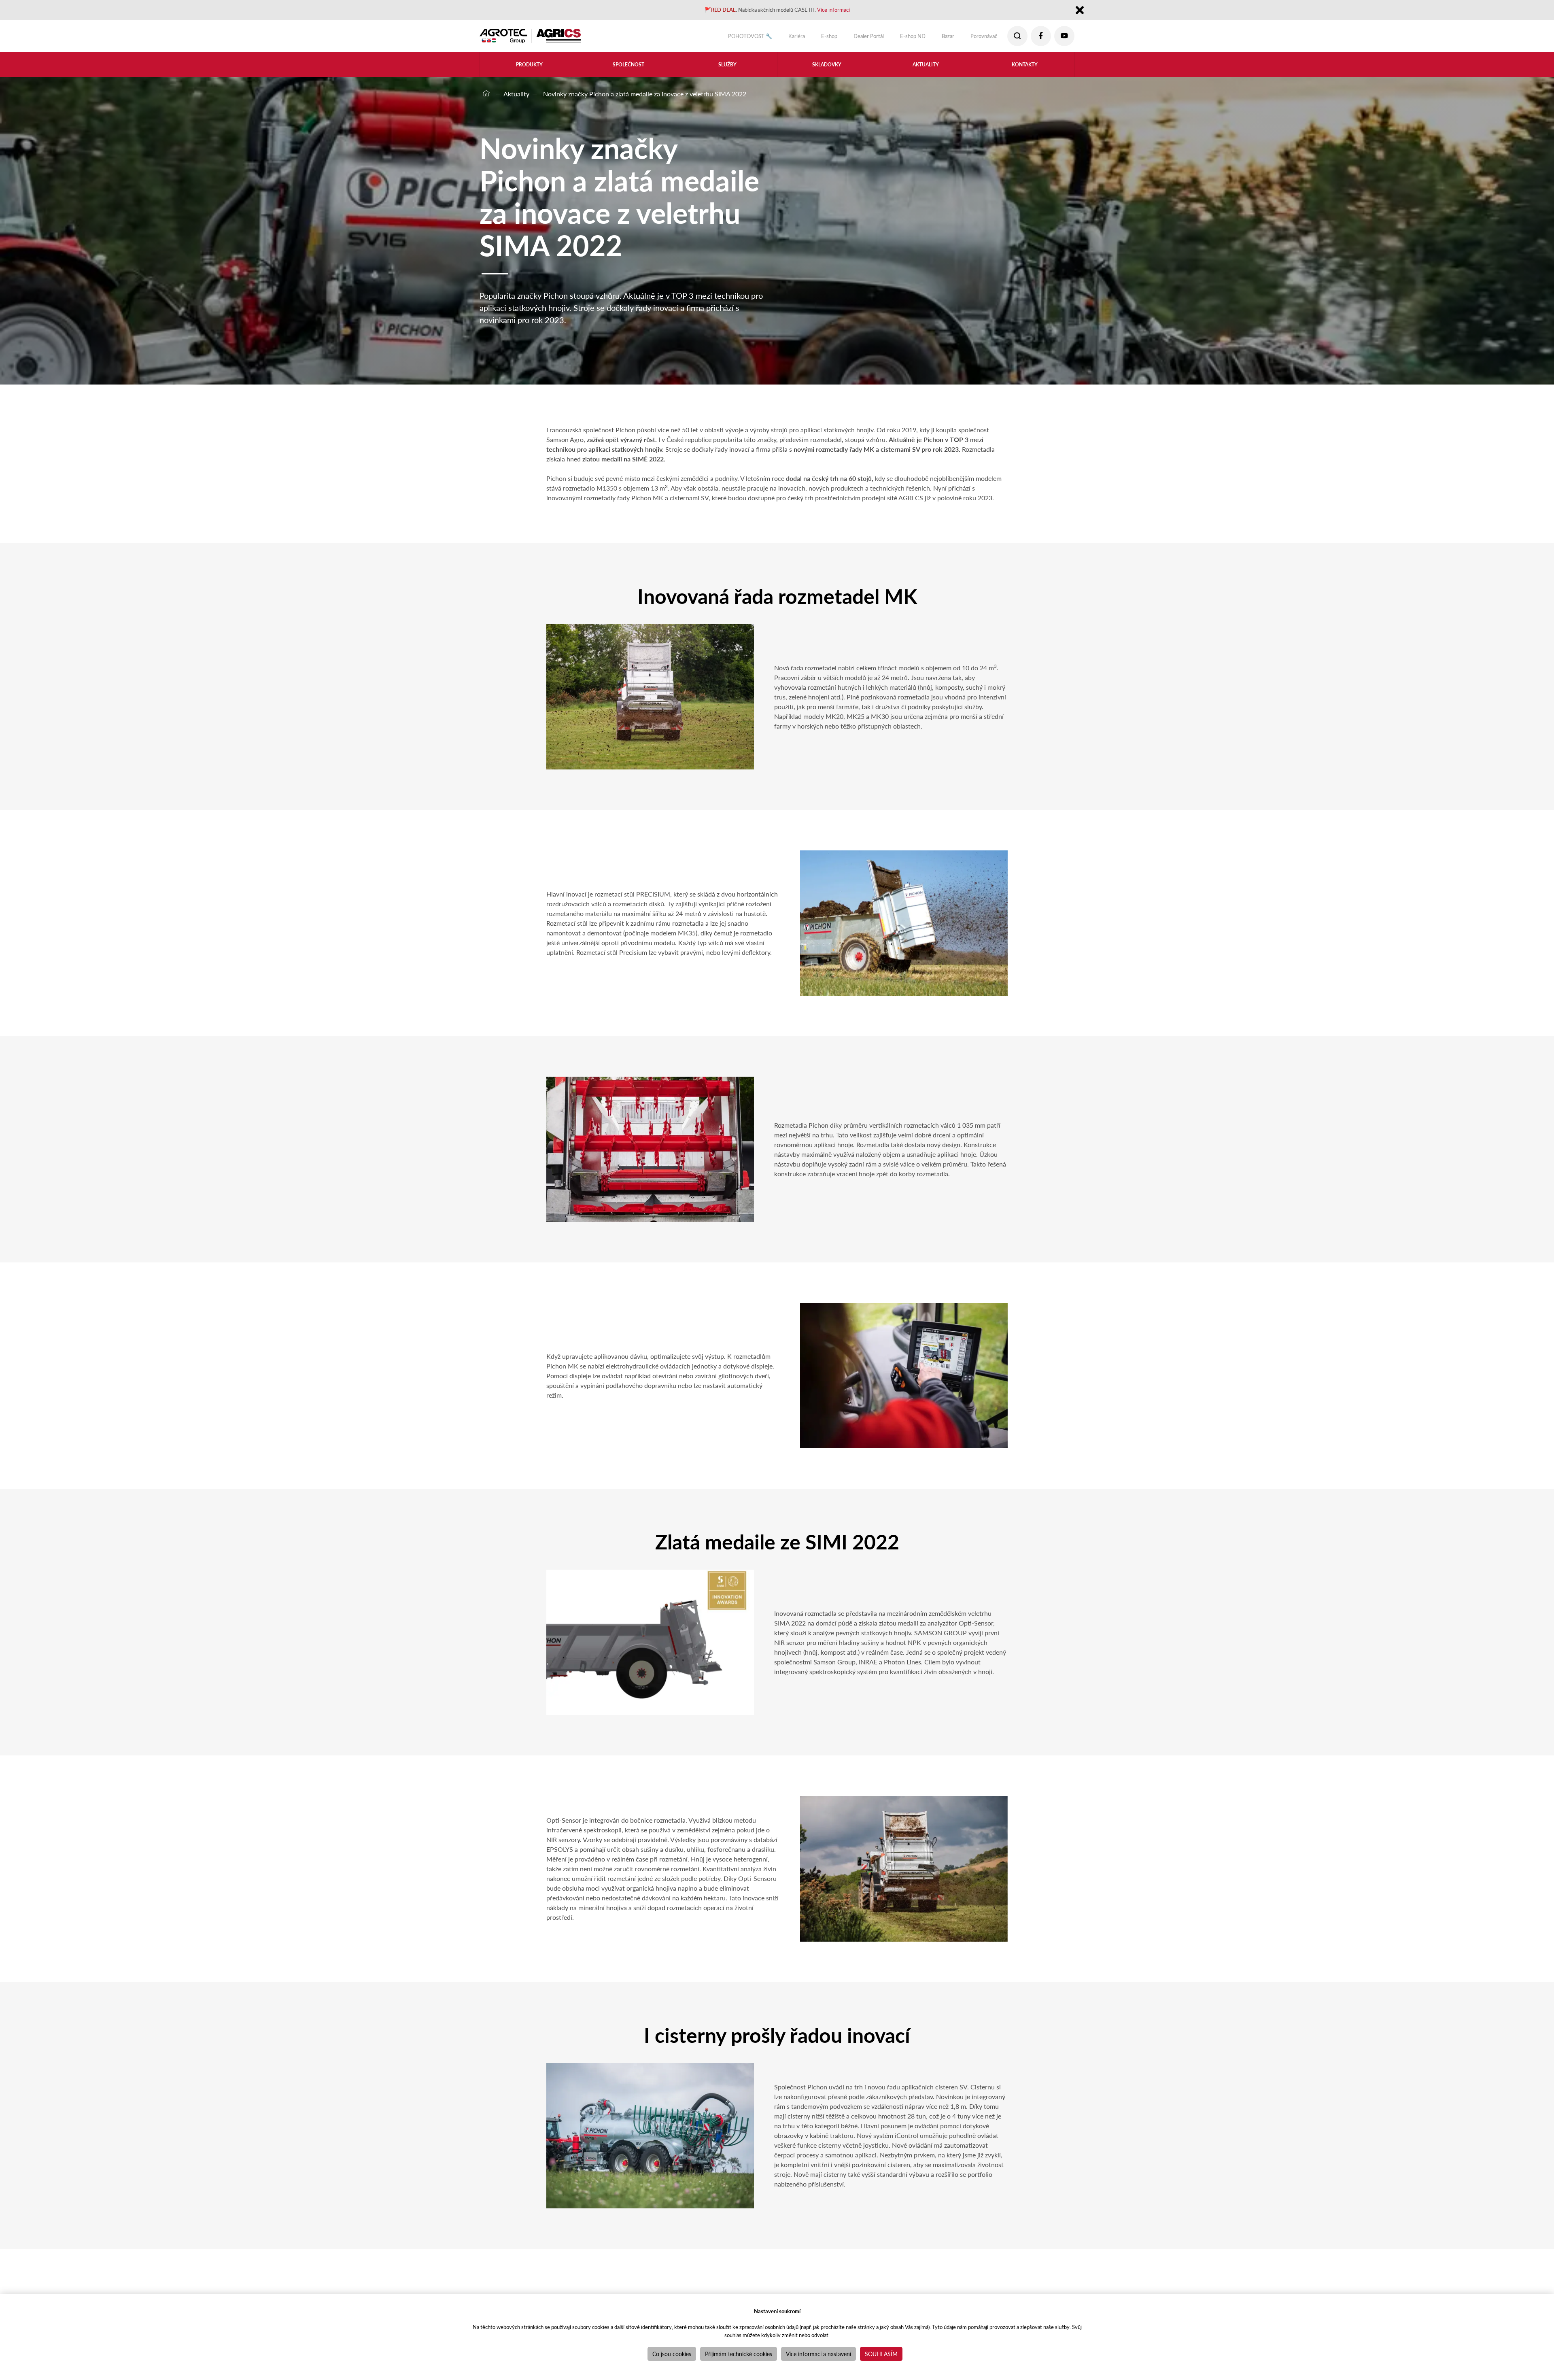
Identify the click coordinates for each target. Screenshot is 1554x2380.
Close (1080, 12)
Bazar (938, 38)
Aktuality (926, 69)
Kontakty (1025, 69)
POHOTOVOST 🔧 (713, 38)
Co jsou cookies (672, 2354)
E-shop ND (898, 38)
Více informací (847, 11)
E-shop (803, 38)
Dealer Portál (848, 38)
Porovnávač (979, 38)
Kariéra (766, 38)
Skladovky (827, 69)
